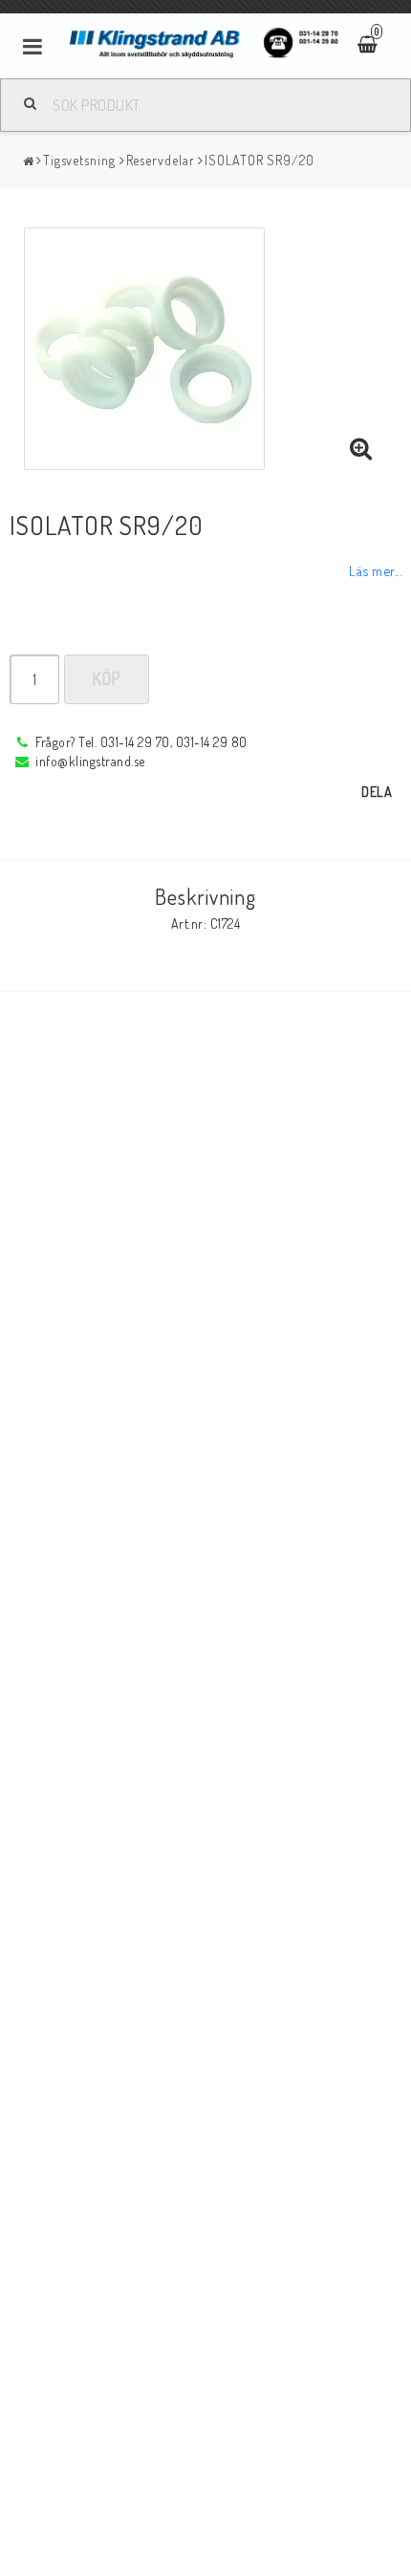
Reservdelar (161, 160)
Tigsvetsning (79, 160)
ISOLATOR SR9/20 (260, 160)
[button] (361, 449)
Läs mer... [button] (375, 570)
